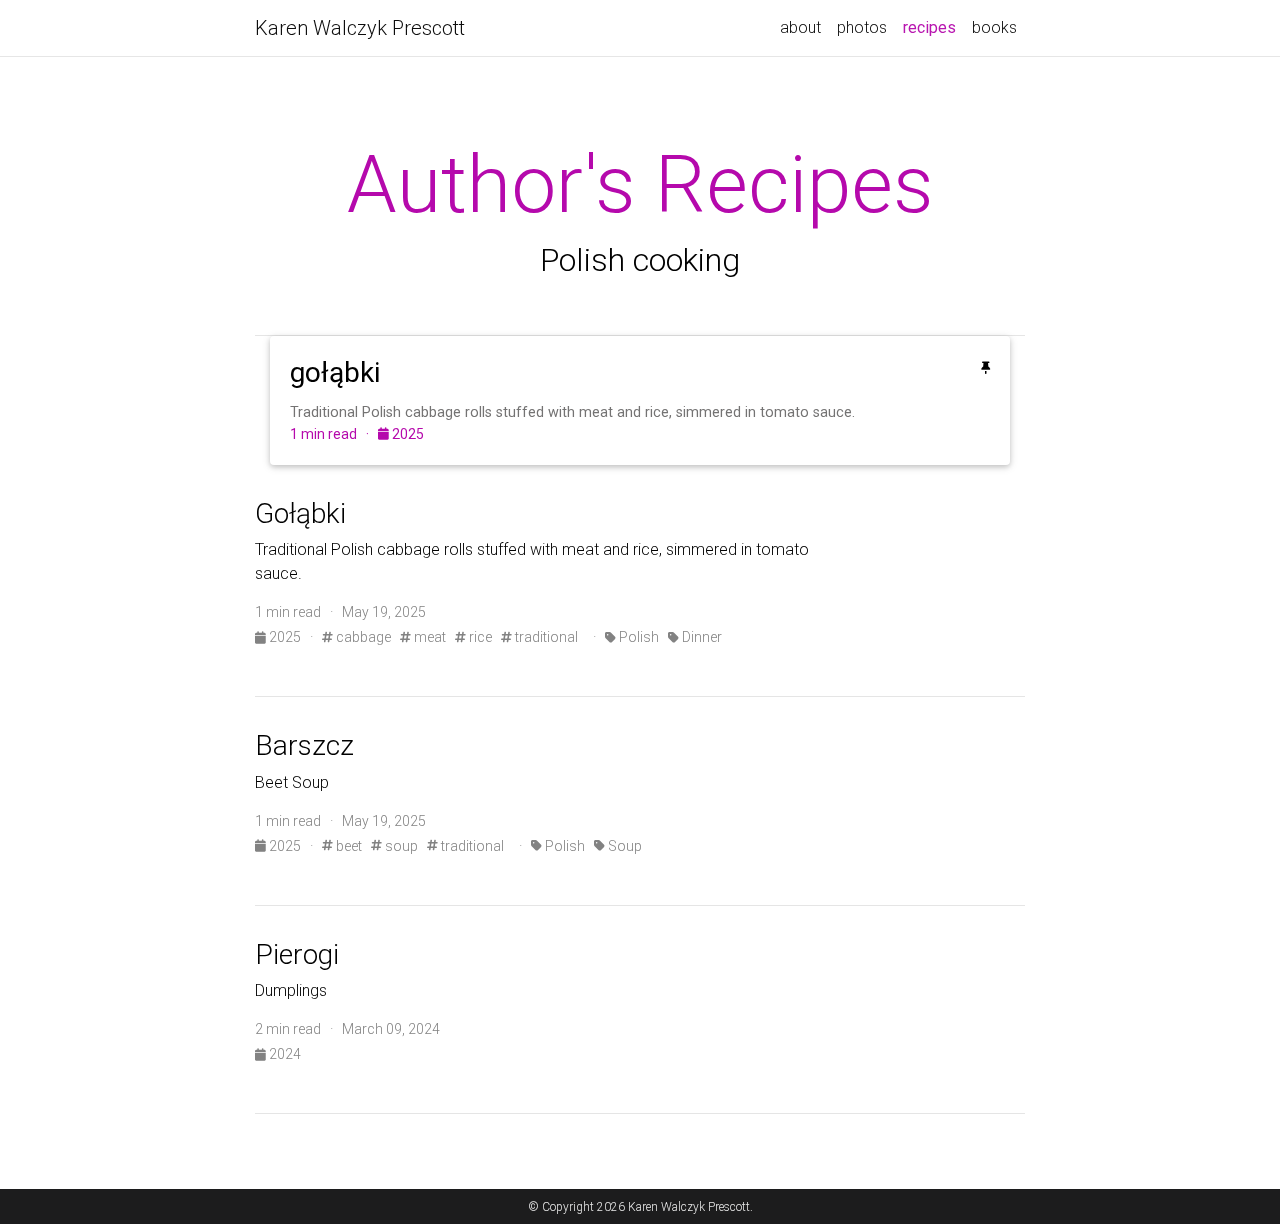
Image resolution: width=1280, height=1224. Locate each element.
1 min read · (334, 434)
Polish (637, 637)
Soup (623, 846)
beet (347, 846)
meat (428, 637)
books (994, 27)
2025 (406, 434)
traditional (545, 637)
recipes (933, 27)
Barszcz (304, 745)
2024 (283, 1054)
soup (400, 846)
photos (862, 27)
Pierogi (297, 954)
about (800, 27)
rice (479, 637)
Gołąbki (300, 513)
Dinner (700, 637)
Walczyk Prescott (360, 28)
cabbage (362, 637)
